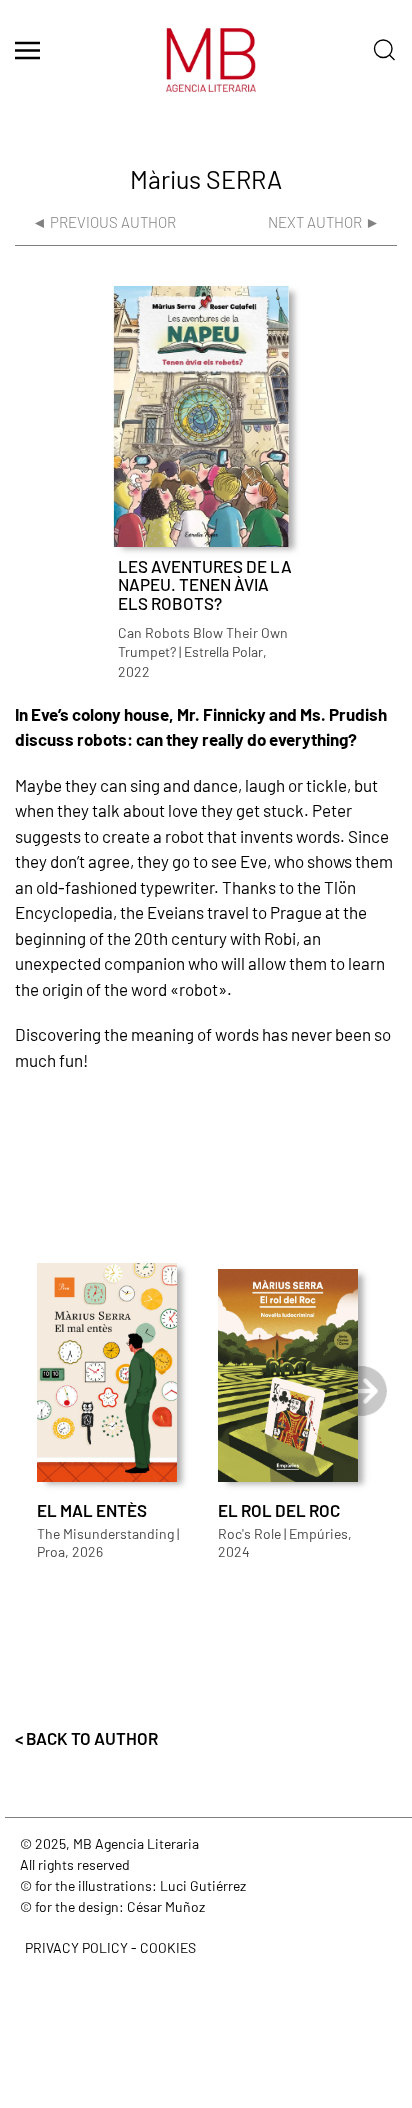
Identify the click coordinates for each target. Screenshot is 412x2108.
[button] (27, 50)
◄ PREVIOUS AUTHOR (104, 222)
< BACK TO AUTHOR (86, 1738)
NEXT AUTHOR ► (324, 222)
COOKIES (168, 1947)
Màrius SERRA (206, 179)
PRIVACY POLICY (76, 1947)
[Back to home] (206, 70)
